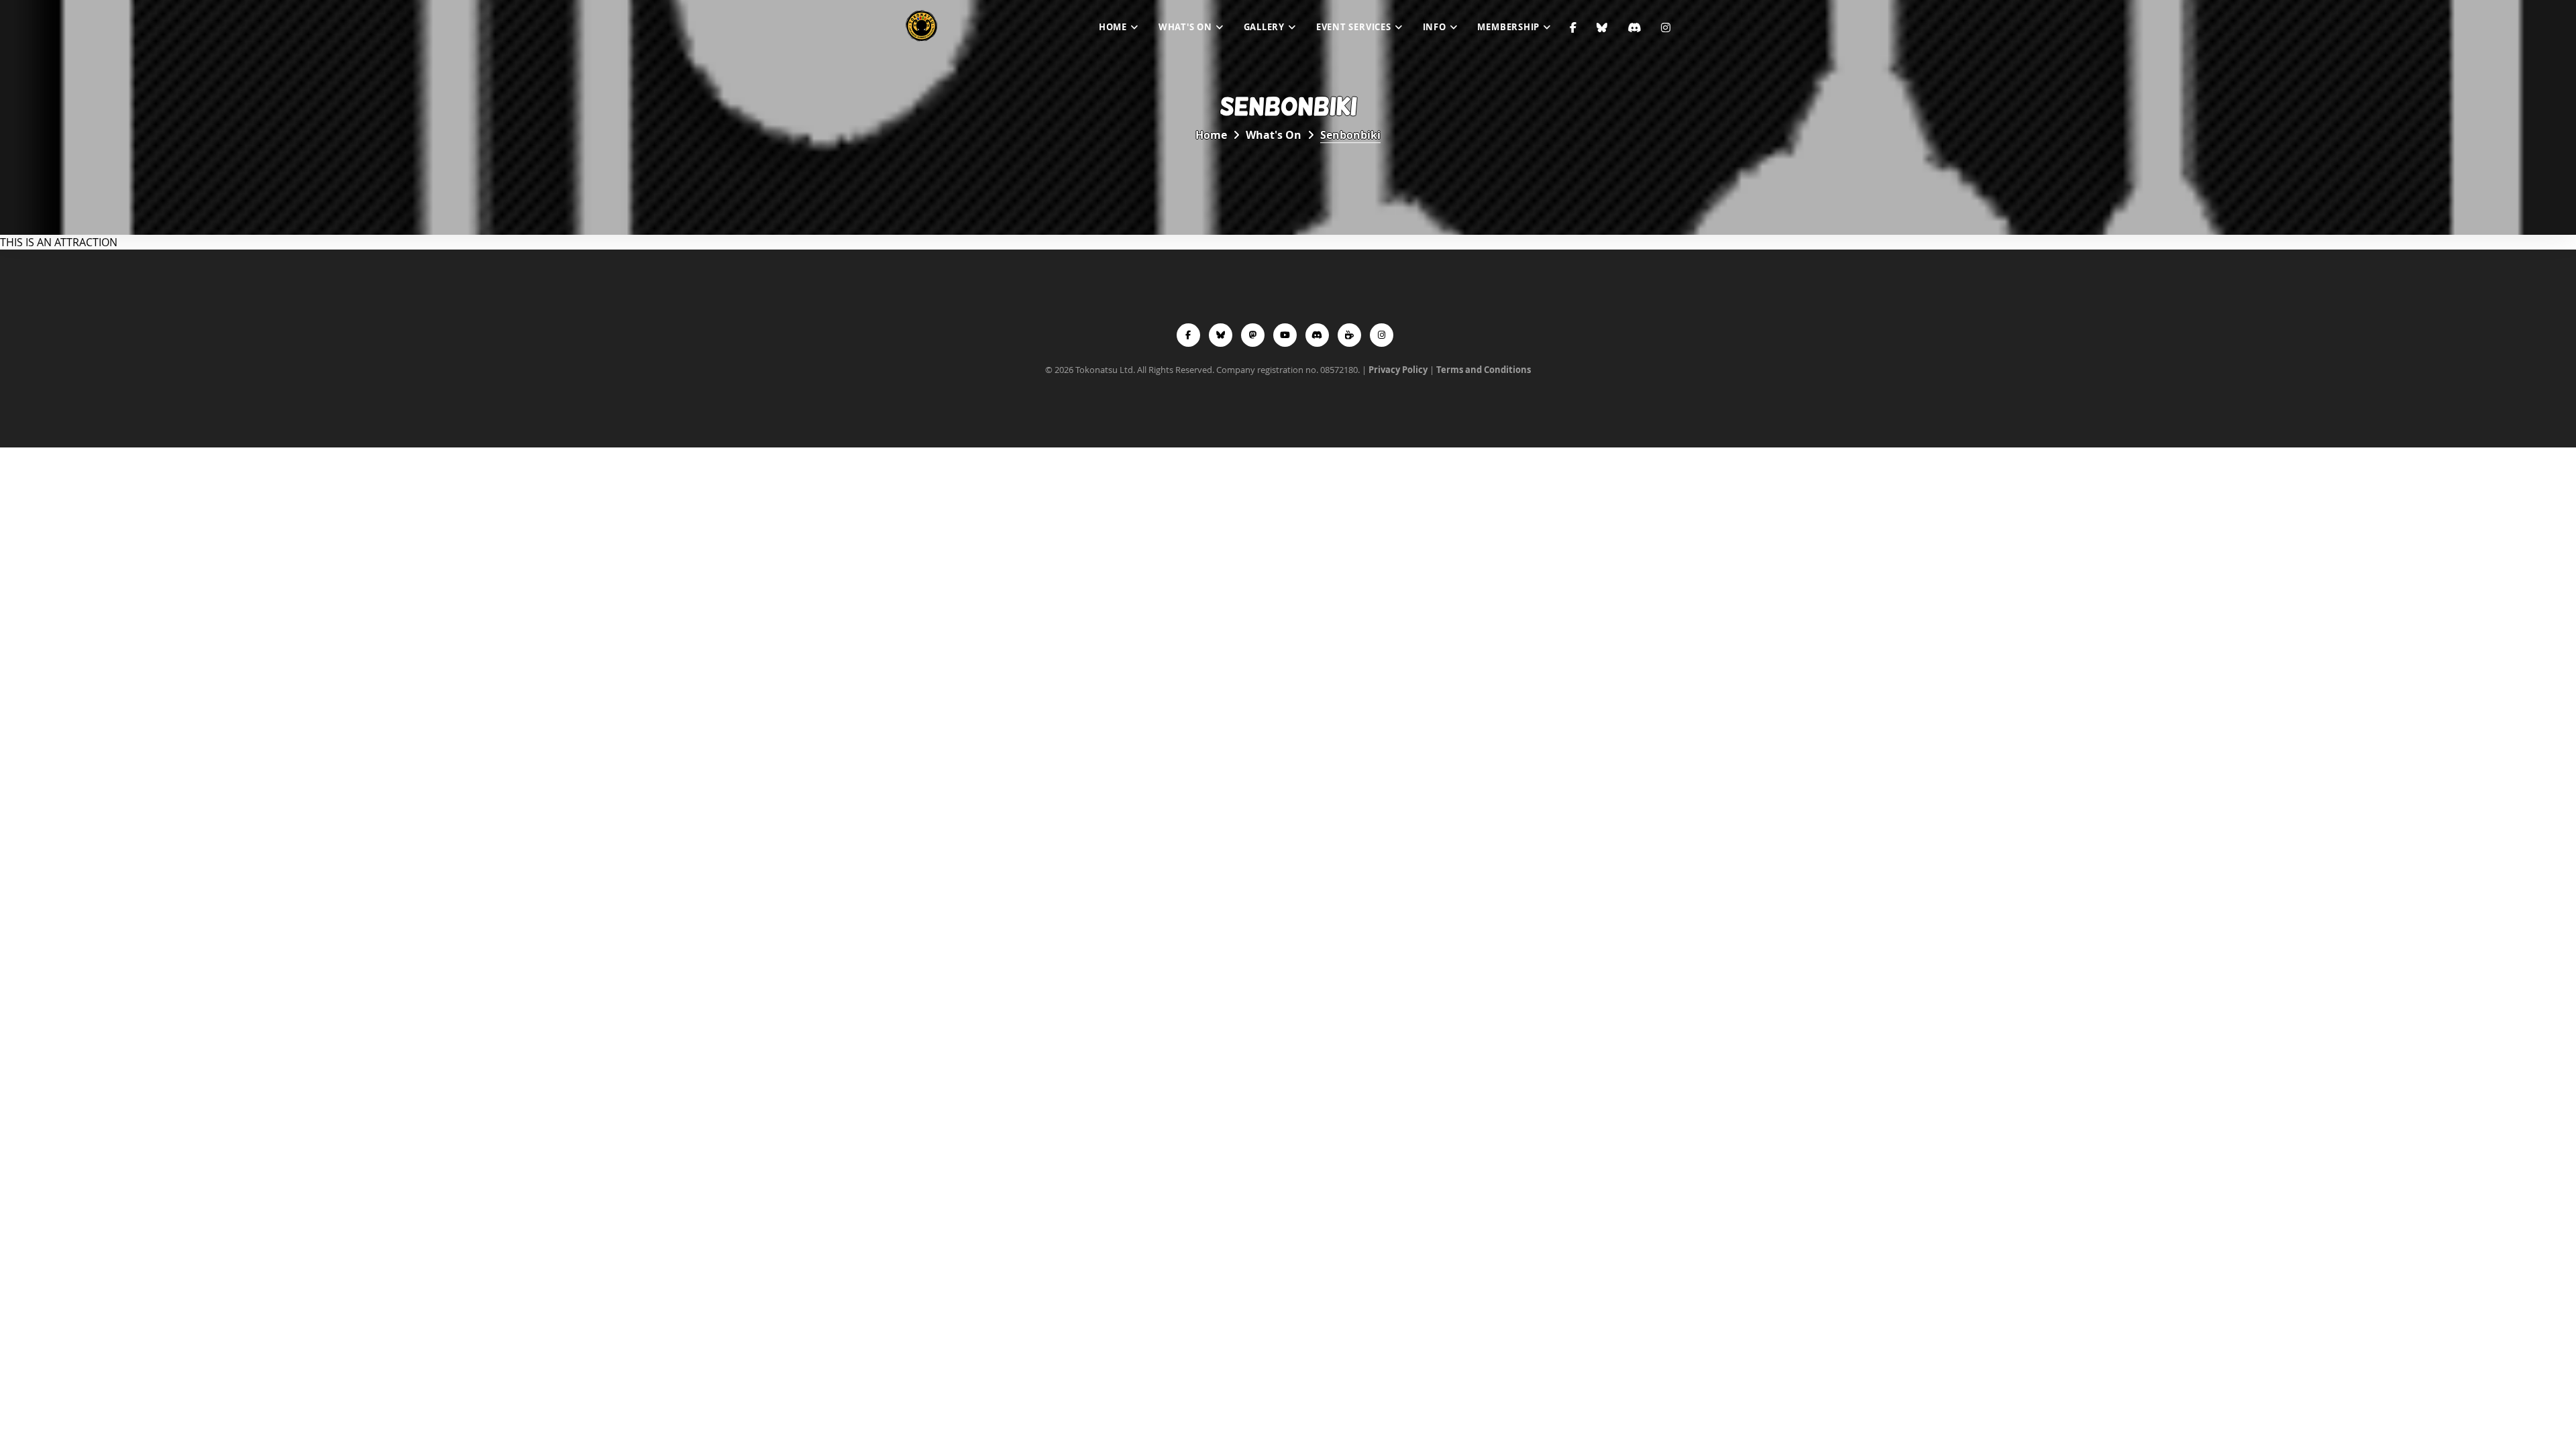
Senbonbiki (1350, 135)
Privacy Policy (1398, 370)
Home (1113, 27)
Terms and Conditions (1484, 370)
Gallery (1264, 27)
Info (1435, 27)
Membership (1508, 27)
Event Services (1354, 27)
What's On (1185, 27)
